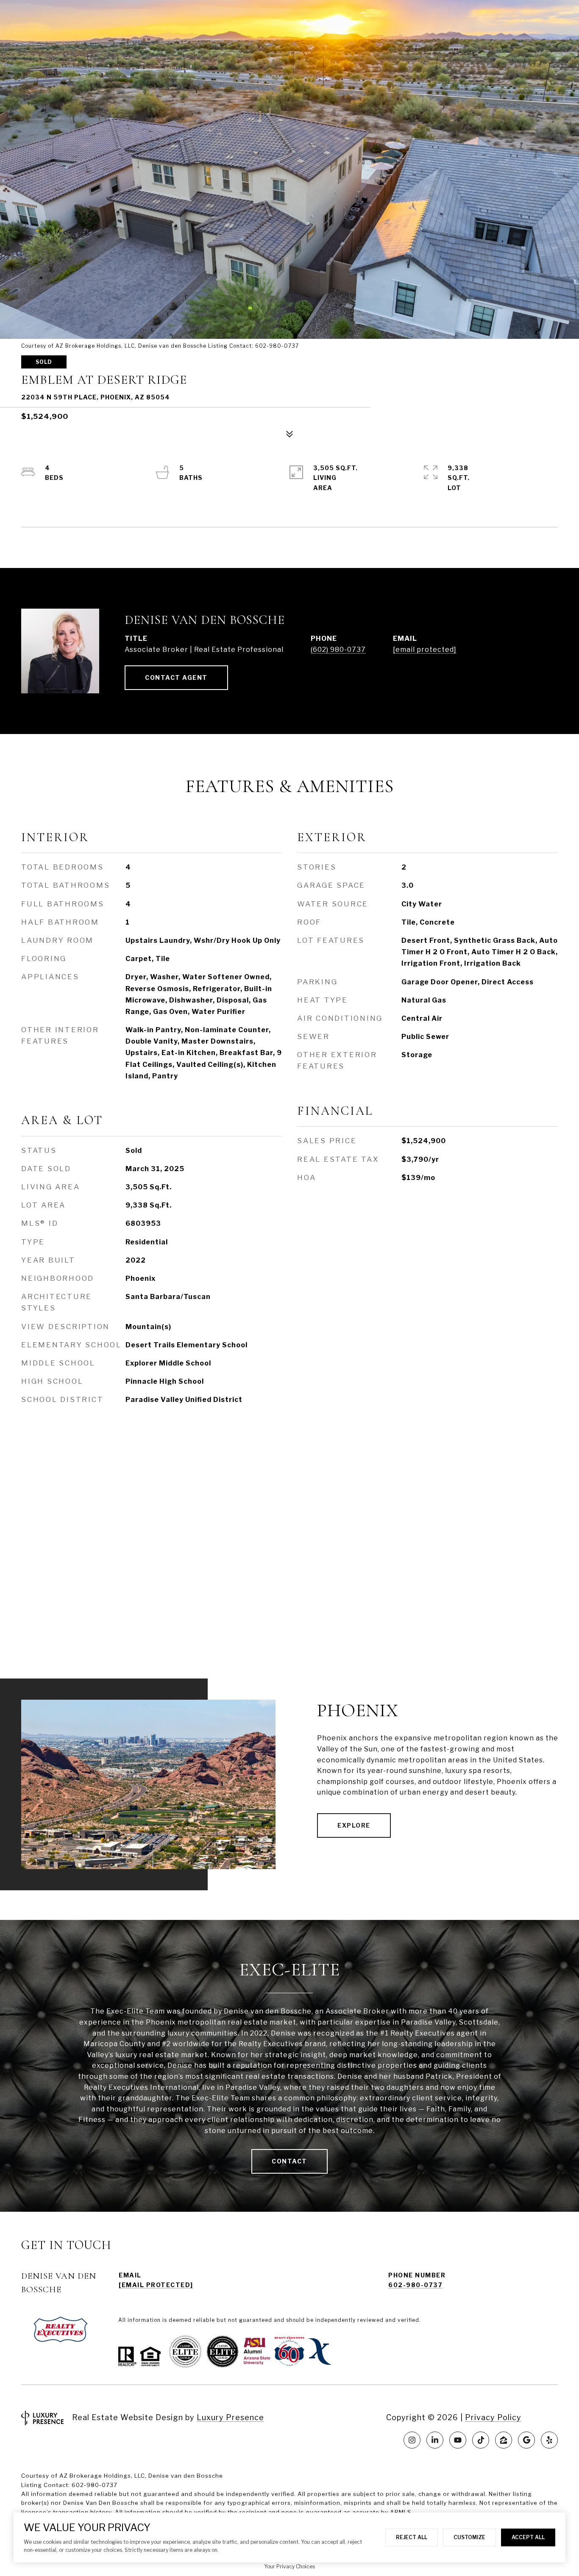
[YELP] (549, 2440)
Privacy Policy (493, 2417)
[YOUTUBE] (458, 2440)
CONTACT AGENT (176, 677)
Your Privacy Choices (289, 2566)
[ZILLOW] (504, 2440)
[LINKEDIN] (435, 2440)
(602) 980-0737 (338, 650)
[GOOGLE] (526, 2440)
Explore (354, 1825)
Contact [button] (289, 2161)
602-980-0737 (415, 2285)
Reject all (412, 2537)
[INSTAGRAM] (412, 2440)
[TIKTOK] (481, 2440)
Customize (469, 2537)
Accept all (528, 2537)
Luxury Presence (230, 2417)
